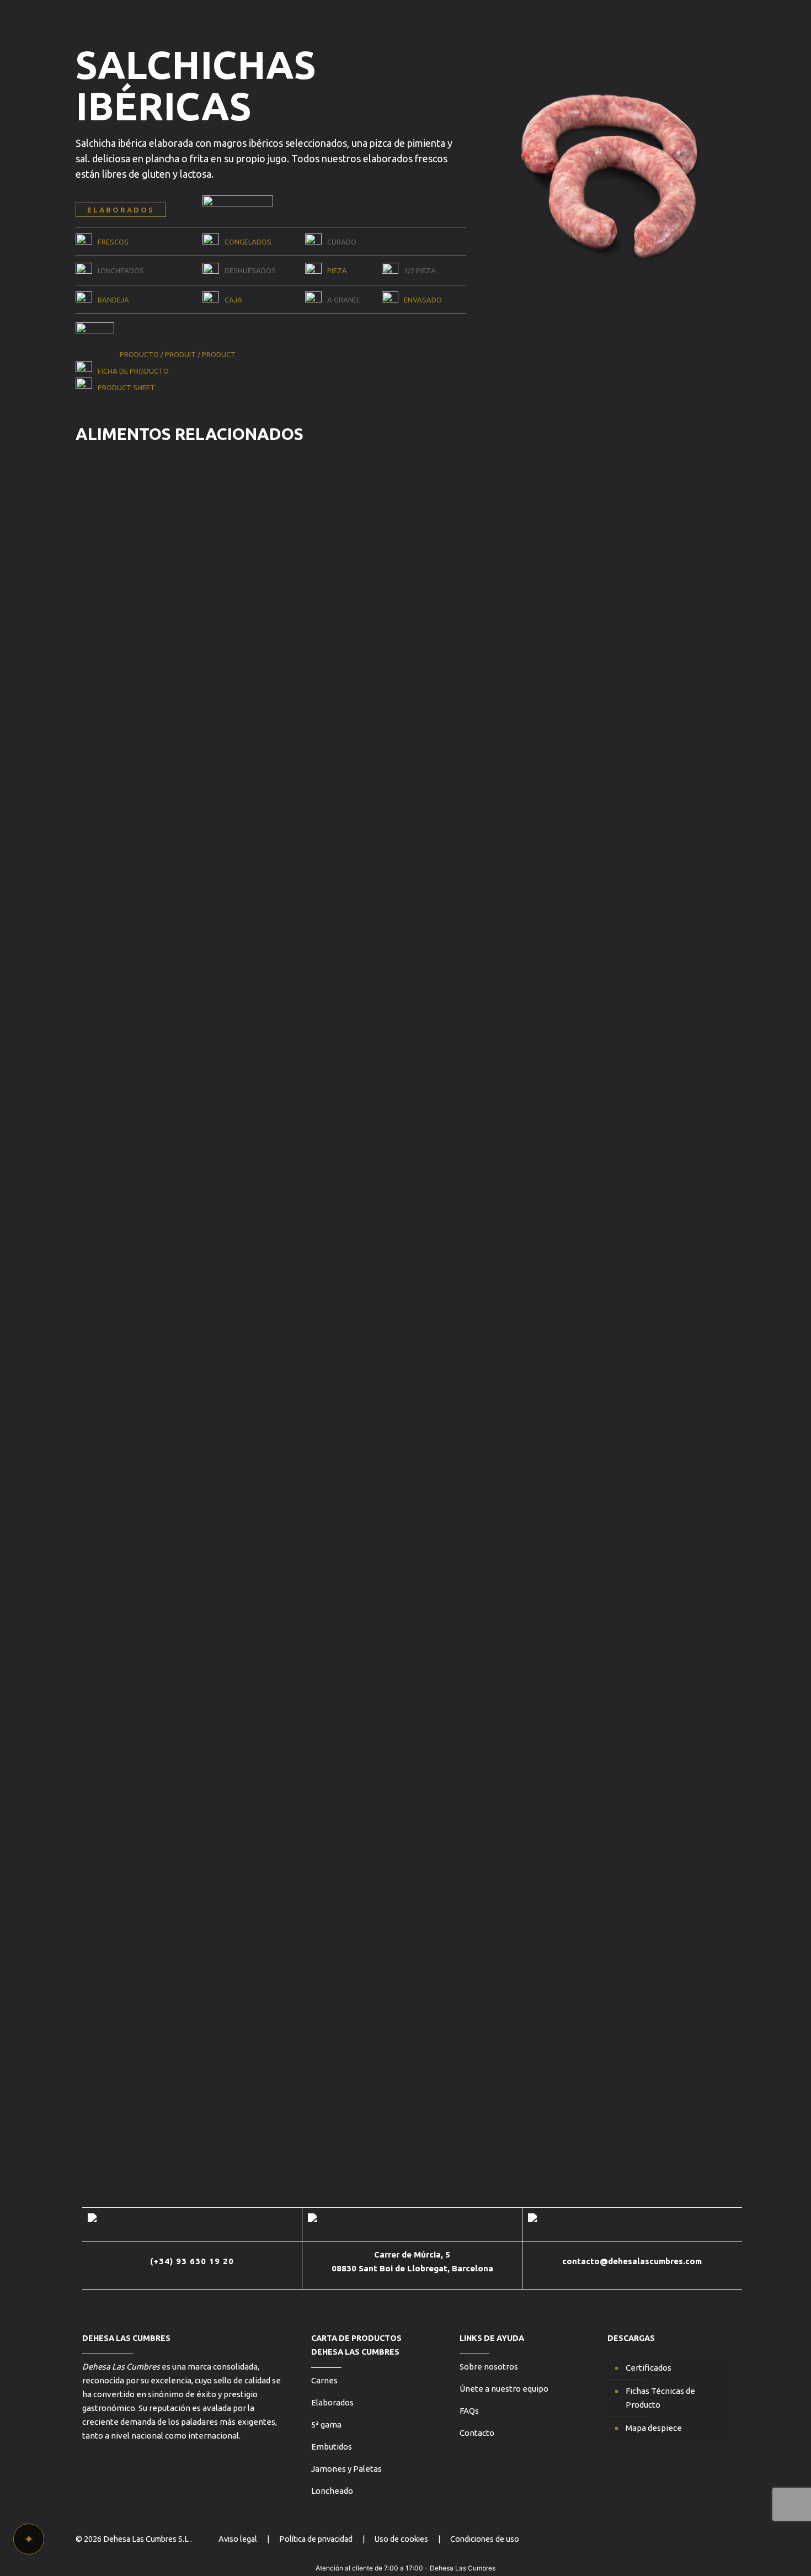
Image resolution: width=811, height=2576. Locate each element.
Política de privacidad (316, 2539)
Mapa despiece (654, 2428)
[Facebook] (704, 2539)
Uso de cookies (401, 2539)
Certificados (649, 2368)
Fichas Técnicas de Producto (660, 2398)
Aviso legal (238, 2539)
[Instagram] (689, 2539)
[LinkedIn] (719, 2539)
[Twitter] (674, 2539)
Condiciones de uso (485, 2539)
